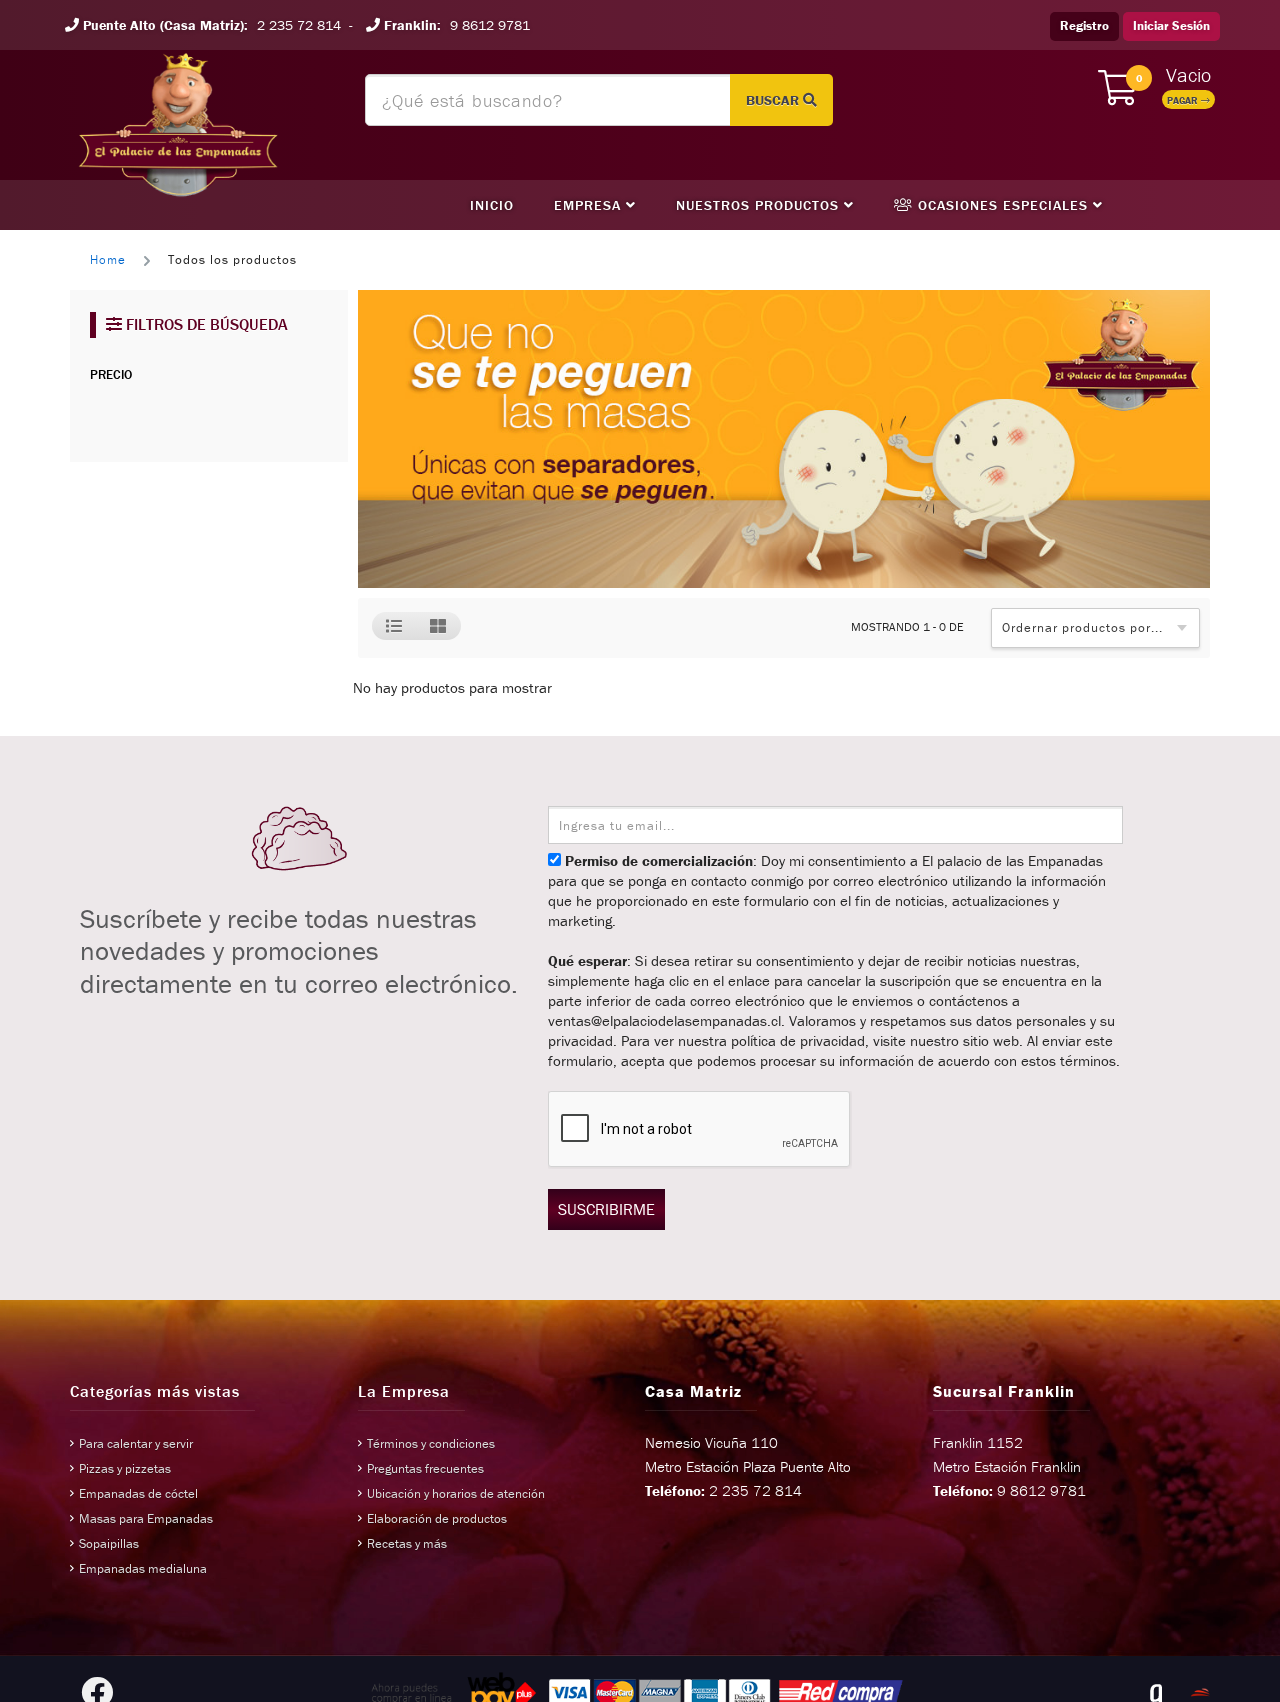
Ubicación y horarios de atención (456, 1493)
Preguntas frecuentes (425, 1468)
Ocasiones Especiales (1003, 205)
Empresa (590, 205)
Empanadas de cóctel (138, 1493)
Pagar (1184, 100)
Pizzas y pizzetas (125, 1468)
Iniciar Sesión (1171, 25)
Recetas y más (407, 1543)
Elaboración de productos (437, 1518)
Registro (1084, 25)
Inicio (492, 205)
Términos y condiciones (431, 1443)
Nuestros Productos (760, 205)
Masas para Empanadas (146, 1518)
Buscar (774, 100)
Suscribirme (606, 1209)
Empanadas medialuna (143, 1568)
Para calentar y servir (136, 1443)
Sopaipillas (109, 1543)
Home (108, 259)
